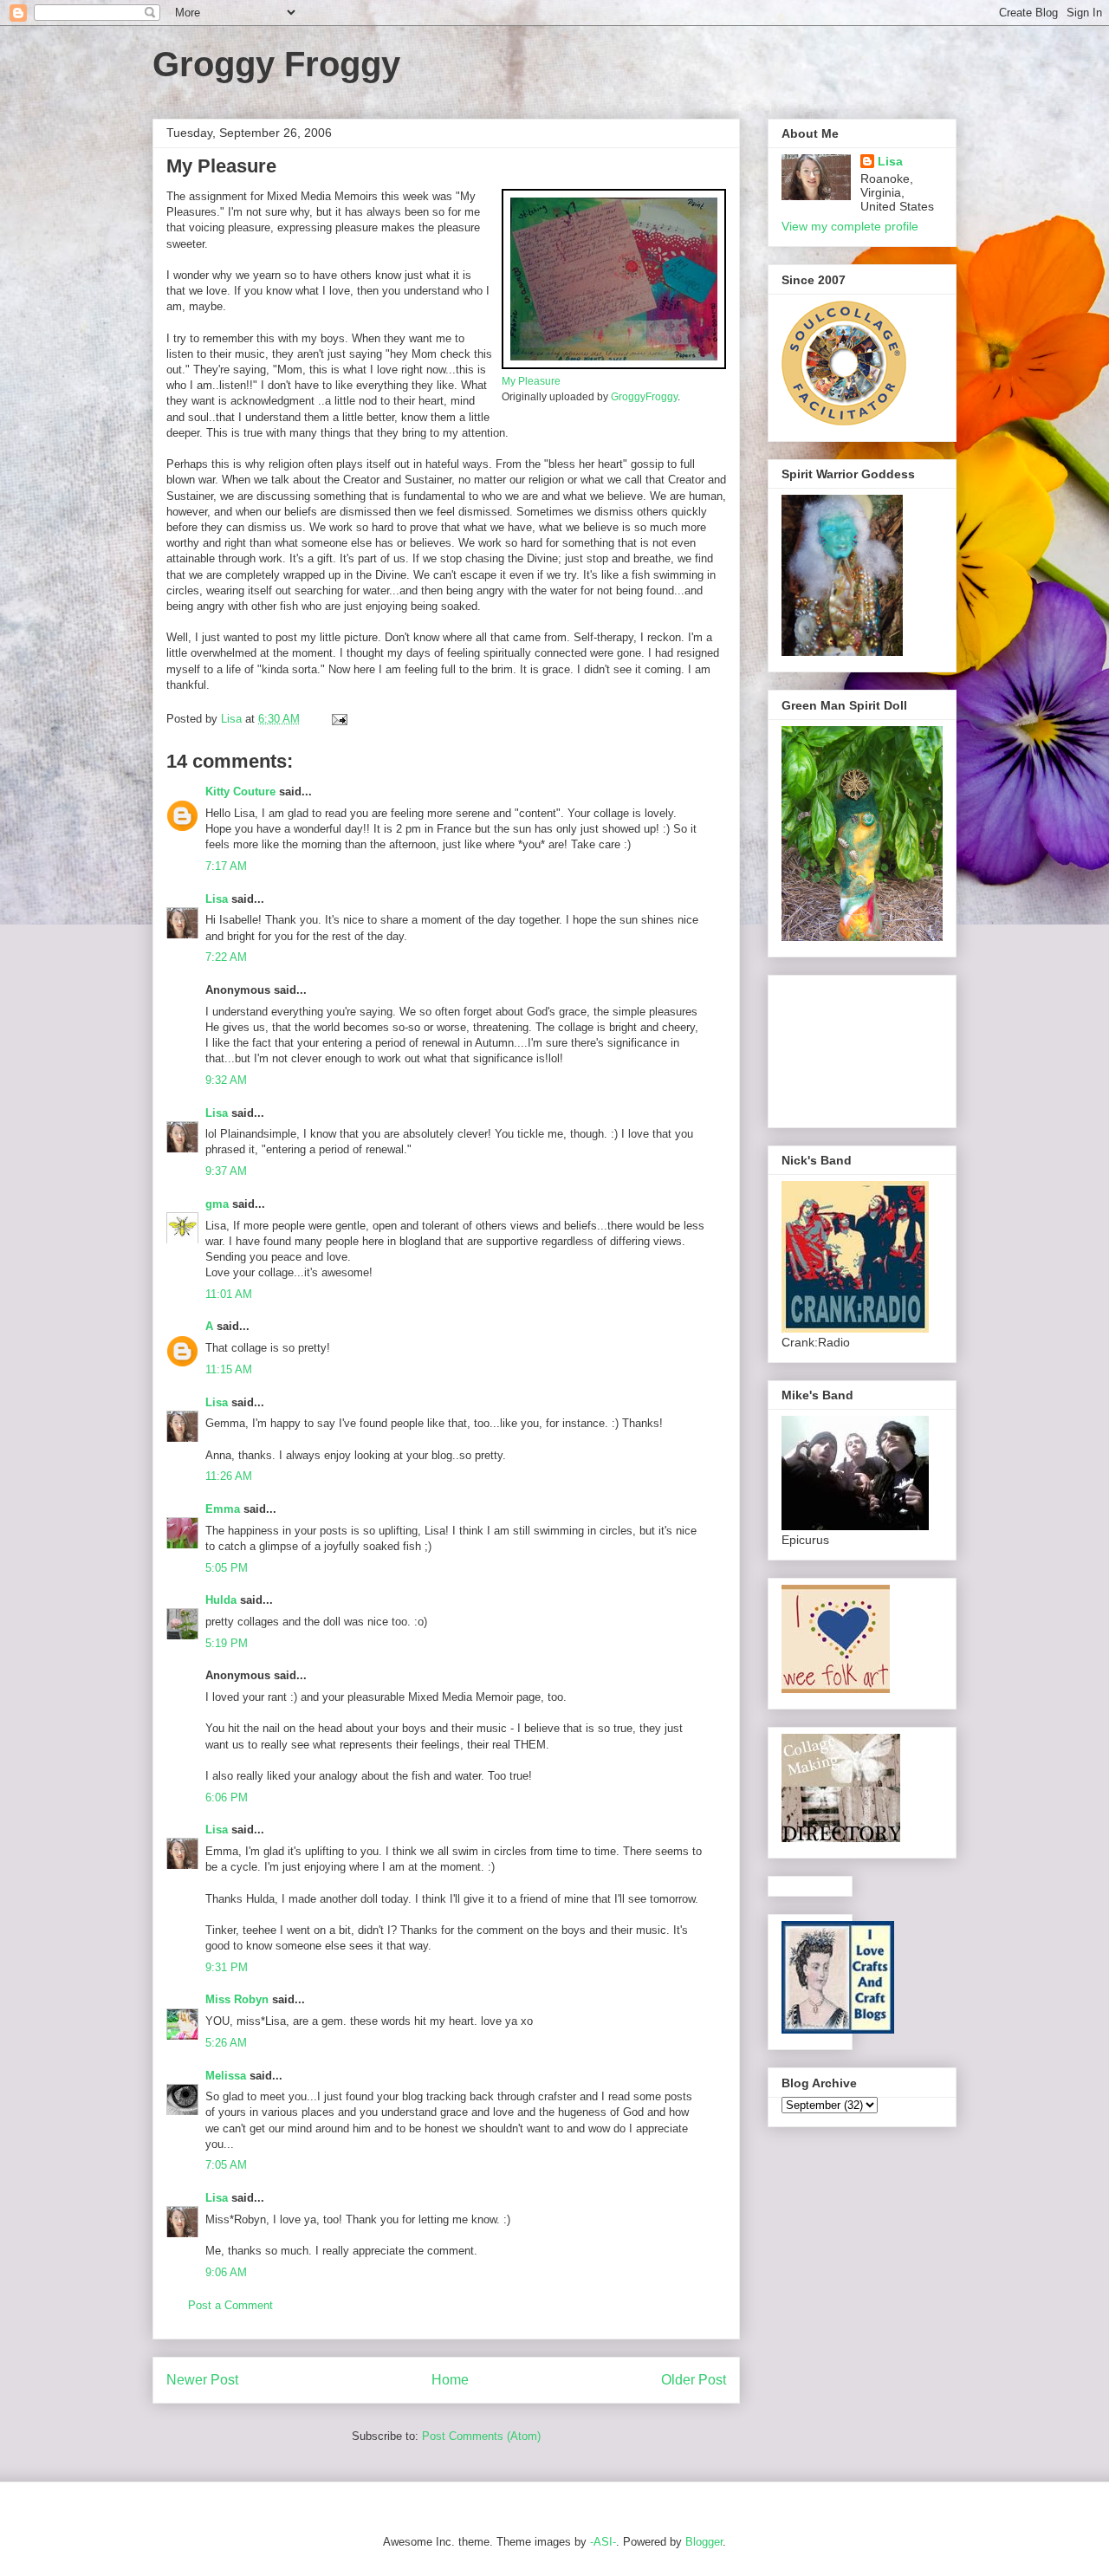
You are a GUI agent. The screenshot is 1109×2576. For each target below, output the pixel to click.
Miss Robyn (237, 1999)
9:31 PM (227, 1967)
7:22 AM (226, 957)
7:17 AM (226, 866)
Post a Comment (230, 2305)
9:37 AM (226, 1171)
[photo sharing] (614, 365)
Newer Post (202, 2380)
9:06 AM (226, 2272)
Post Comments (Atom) (481, 2436)
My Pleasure (531, 381)
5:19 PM (227, 1643)
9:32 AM (226, 1080)
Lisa (217, 899)
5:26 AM (226, 2043)
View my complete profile (850, 226)
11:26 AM (229, 1476)
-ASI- (603, 2542)
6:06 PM (227, 1797)
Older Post (694, 2380)
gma (217, 1204)
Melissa (226, 2076)
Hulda (221, 1600)
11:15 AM (229, 1369)
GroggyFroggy (644, 396)
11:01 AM (229, 1294)
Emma (223, 1509)
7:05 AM (226, 2165)
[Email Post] (338, 719)
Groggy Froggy (276, 64)
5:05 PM (227, 1568)
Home (450, 2380)
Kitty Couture (240, 792)
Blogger (704, 2542)
